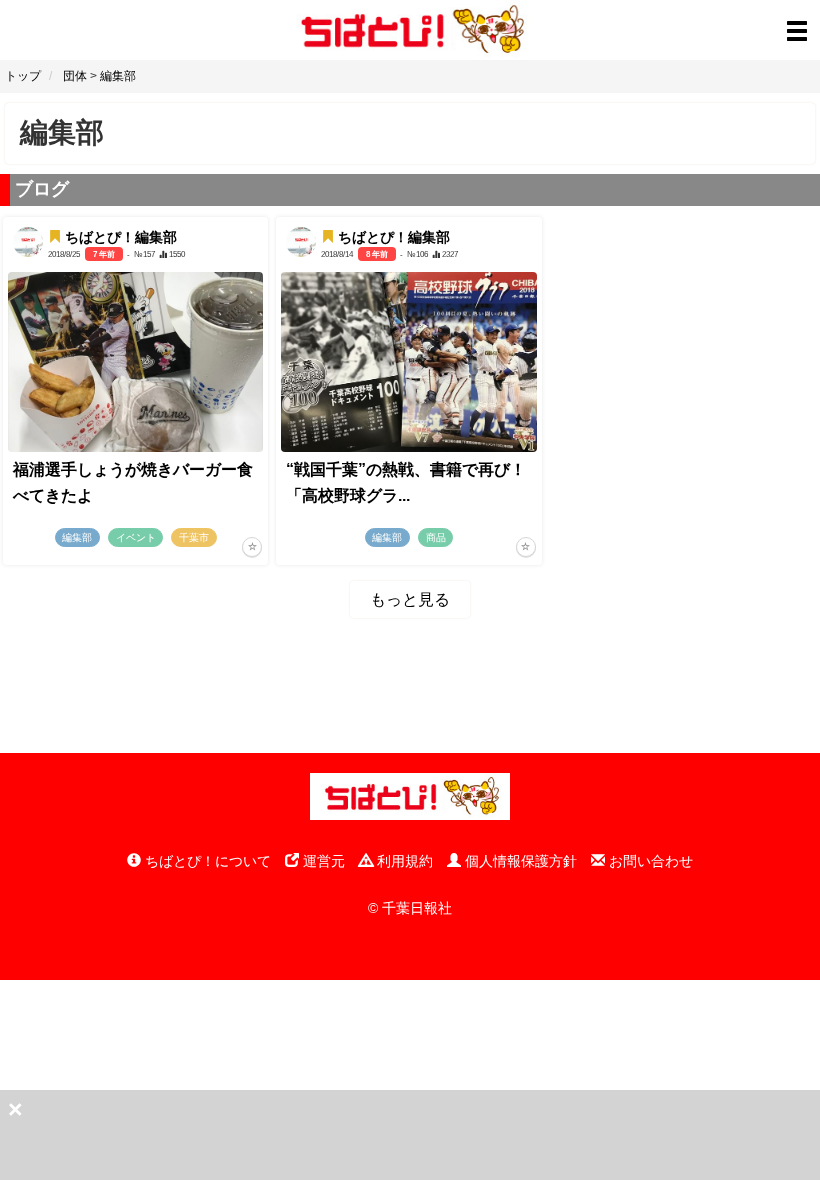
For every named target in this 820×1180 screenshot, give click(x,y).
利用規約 (403, 861)
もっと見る (410, 599)
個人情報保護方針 (519, 861)
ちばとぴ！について (206, 861)
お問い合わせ (649, 861)
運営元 (322, 861)
